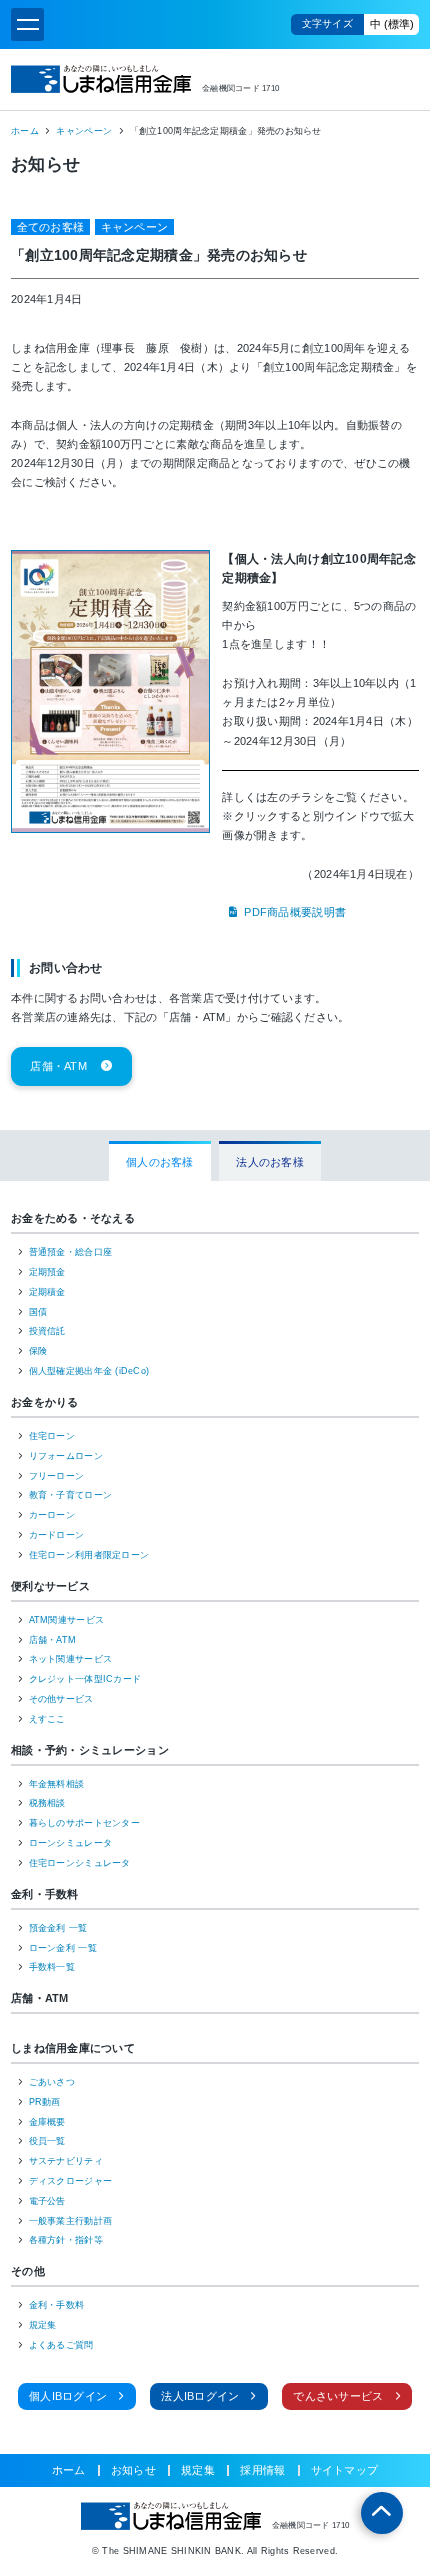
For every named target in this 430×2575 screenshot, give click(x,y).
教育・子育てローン (70, 1495)
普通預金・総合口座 (70, 1252)
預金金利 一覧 (58, 1928)
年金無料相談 (57, 1784)
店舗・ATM (58, 1066)
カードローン (57, 1535)
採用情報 (262, 2470)
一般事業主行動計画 (70, 2221)
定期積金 (47, 1292)
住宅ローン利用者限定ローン (89, 1555)
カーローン (52, 1515)
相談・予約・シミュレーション (90, 1750)
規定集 (43, 2325)
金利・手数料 (45, 1894)
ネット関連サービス (70, 1659)
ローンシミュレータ (70, 1843)
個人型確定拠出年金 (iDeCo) (89, 1371)
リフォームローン (66, 1456)
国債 (38, 1312)
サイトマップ (345, 2470)
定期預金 (47, 1272)
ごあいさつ (52, 2082)
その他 (28, 2271)
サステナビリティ (66, 2161)
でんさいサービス (338, 2396)
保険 (38, 1351)
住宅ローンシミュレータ (80, 1863)
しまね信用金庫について (73, 2048)
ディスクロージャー (70, 2181)
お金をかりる (45, 1402)
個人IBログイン (68, 2396)
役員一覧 (47, 2141)
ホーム (25, 131)
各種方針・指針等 (66, 2240)
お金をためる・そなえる (73, 1218)
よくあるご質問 (61, 2345)
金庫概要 (47, 2122)
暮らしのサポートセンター (84, 1823)
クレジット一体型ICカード (85, 1679)
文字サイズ (327, 23)
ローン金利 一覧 (63, 1948)
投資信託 (47, 1331)
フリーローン (57, 1476)
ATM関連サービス (66, 1620)
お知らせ (133, 2470)
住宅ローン (52, 1436)
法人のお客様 (270, 1162)
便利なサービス (50, 1586)
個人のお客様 (160, 1162)
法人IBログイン (200, 2396)
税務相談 (47, 1803)
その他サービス (61, 1699)
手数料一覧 (52, 1967)
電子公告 (47, 2201)
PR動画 (45, 2102)
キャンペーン (84, 131)
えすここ (47, 1719)
